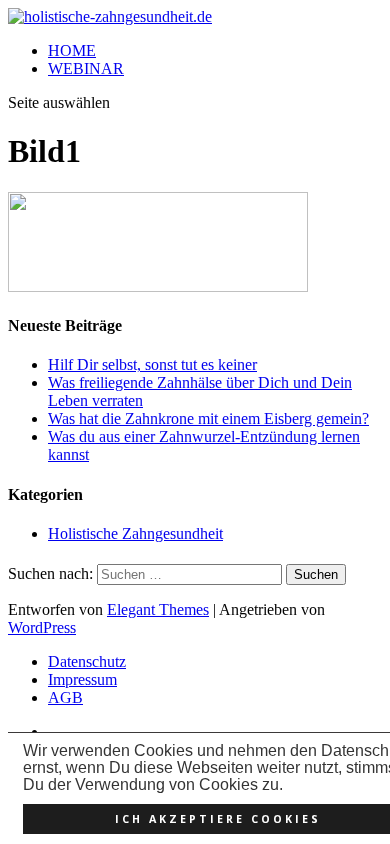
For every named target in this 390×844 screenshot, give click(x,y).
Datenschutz (87, 661)
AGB (65, 697)
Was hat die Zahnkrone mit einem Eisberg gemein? (208, 418)
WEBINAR (86, 68)
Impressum (82, 679)
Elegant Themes (158, 609)
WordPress (42, 627)
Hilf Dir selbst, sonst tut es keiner (152, 364)
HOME (72, 50)
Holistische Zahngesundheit (135, 533)
